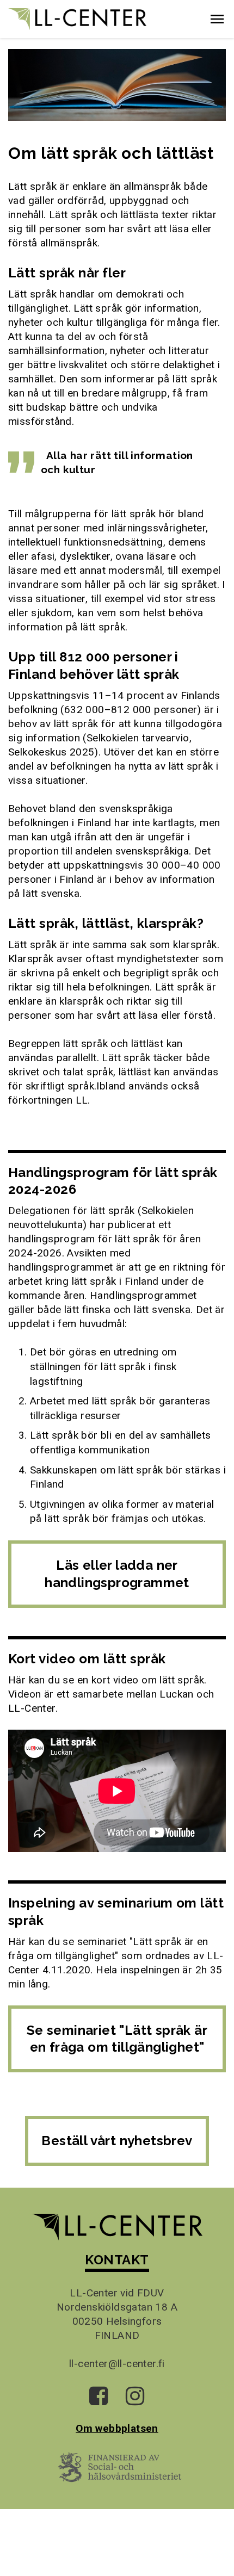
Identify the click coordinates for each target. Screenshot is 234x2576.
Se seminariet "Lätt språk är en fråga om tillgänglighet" (117, 2039)
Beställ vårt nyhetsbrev (117, 2141)
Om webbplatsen (117, 2428)
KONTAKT (117, 2260)
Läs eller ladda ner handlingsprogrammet (117, 1574)
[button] (217, 19)
